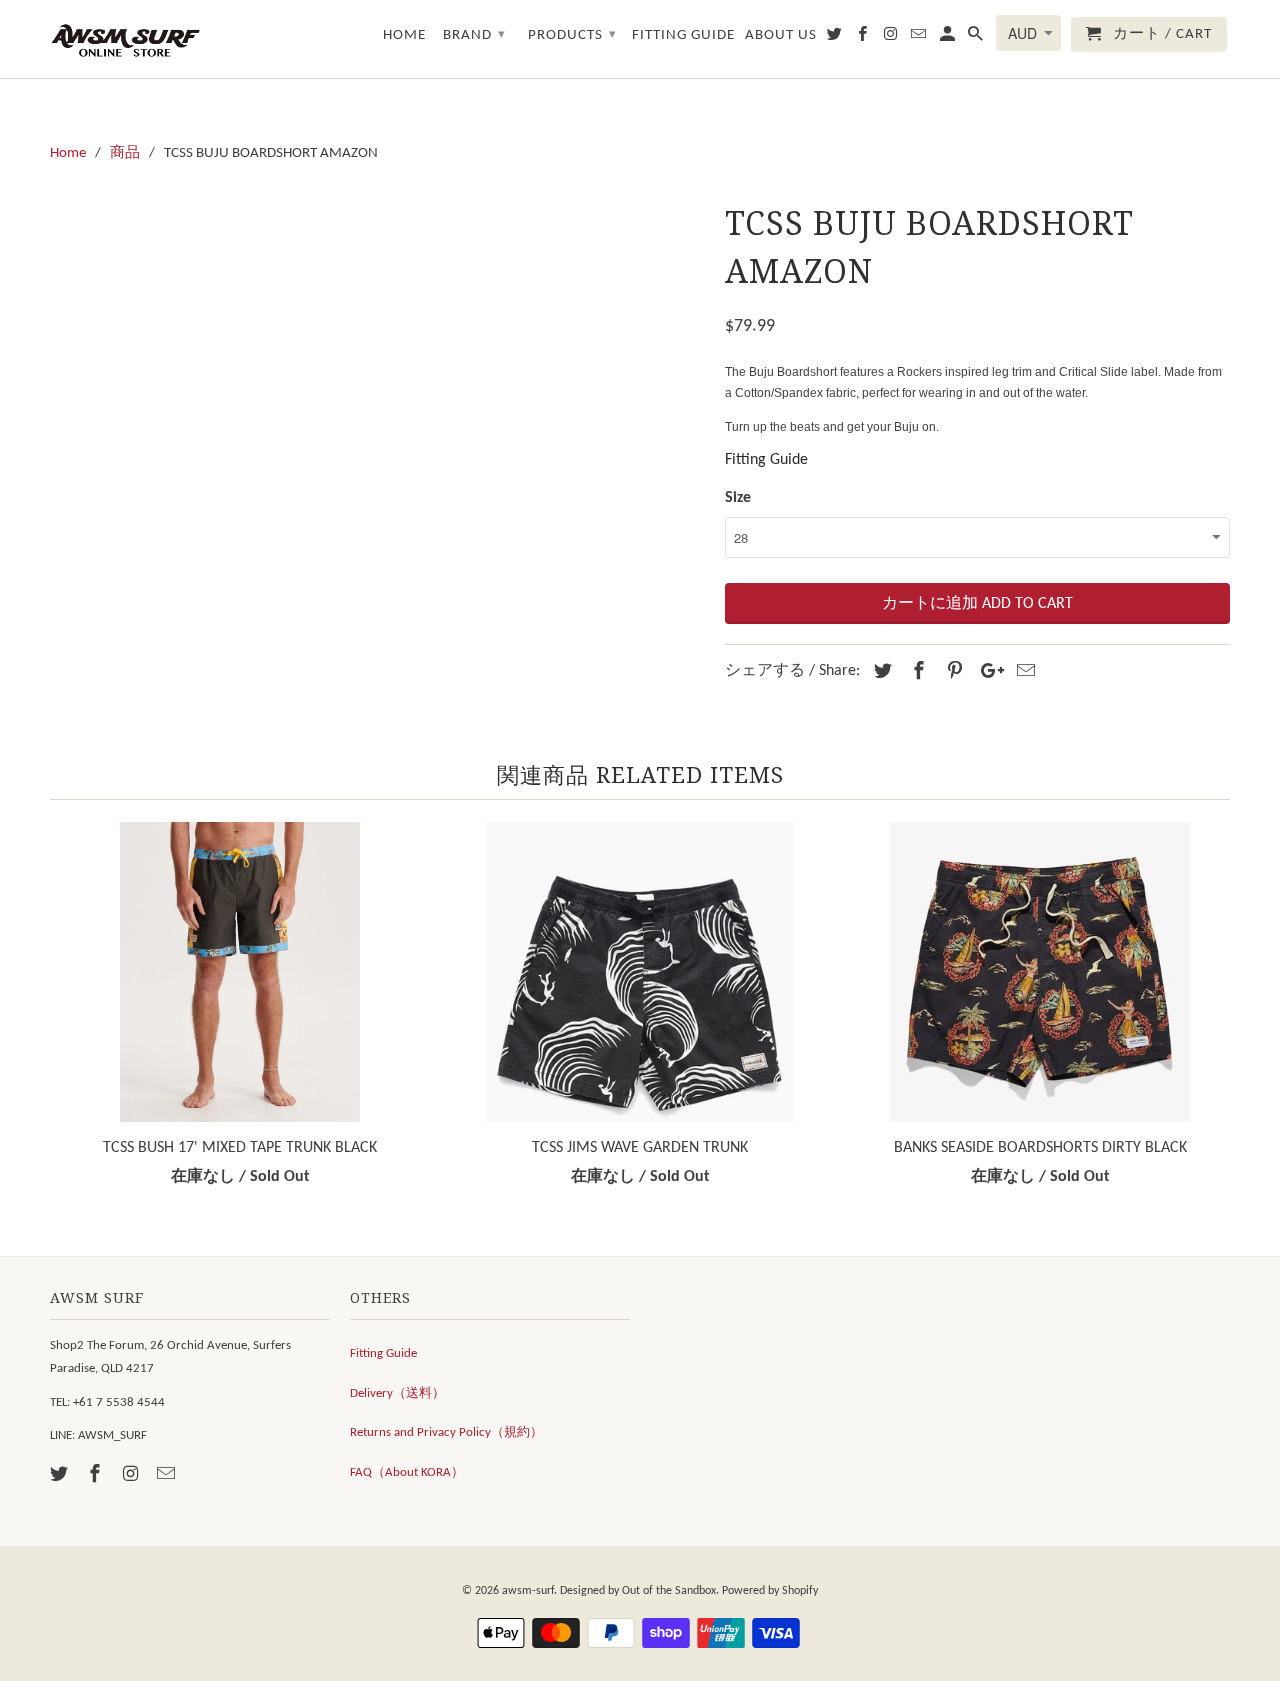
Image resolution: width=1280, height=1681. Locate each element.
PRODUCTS (572, 35)
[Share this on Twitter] (880, 672)
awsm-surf (528, 1591)
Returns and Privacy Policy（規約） (446, 1432)
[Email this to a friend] (1023, 672)
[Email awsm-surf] (168, 1475)
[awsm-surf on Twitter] (61, 1475)
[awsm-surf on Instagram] (133, 1475)
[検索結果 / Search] (977, 38)
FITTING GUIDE (683, 35)
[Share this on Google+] (987, 672)
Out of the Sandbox (669, 1591)
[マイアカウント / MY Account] (949, 38)
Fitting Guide (766, 460)
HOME (404, 35)
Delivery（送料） (397, 1393)
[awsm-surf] (125, 39)
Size (738, 498)
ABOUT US (781, 35)
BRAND (474, 35)
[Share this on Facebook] (916, 672)
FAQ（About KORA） (407, 1472)
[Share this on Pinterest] (952, 672)
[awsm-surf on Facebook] (97, 1475)
